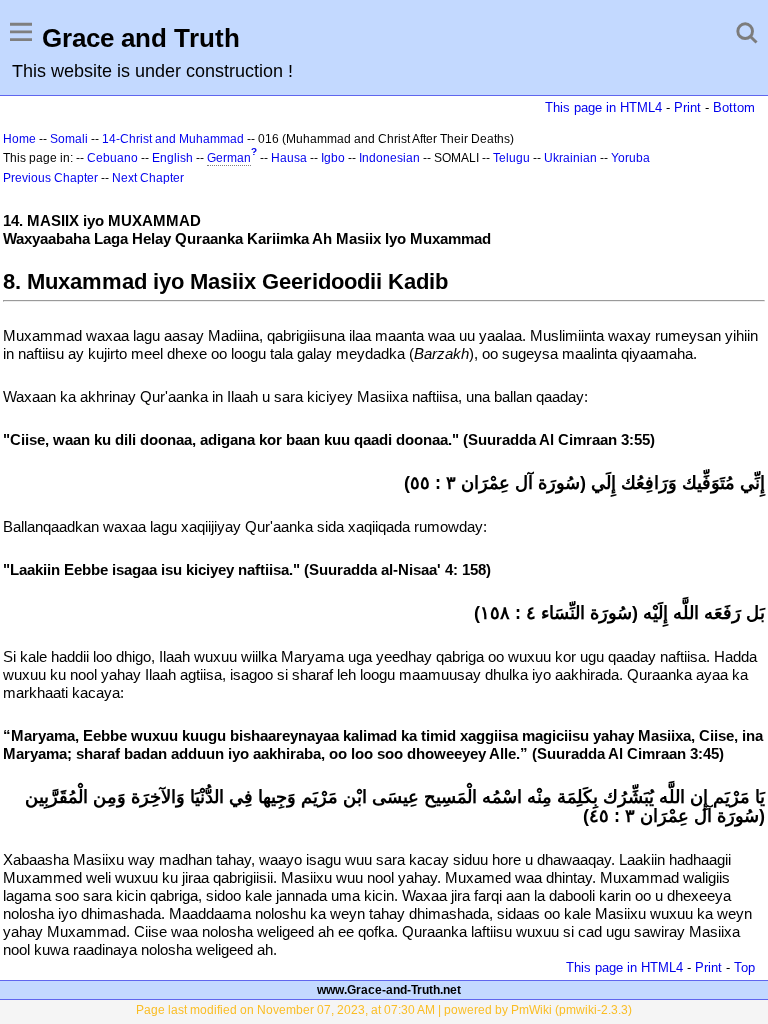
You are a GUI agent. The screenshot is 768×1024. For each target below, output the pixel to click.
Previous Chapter (50, 178)
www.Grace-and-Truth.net (389, 990)
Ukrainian (570, 158)
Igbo (333, 158)
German (229, 158)
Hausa (289, 158)
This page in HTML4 (603, 107)
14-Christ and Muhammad (173, 139)
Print (687, 107)
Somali (69, 139)
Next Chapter (148, 178)
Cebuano (112, 158)
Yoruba (630, 158)
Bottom (734, 107)
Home (19, 139)
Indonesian (389, 158)
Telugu (511, 158)
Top (744, 967)
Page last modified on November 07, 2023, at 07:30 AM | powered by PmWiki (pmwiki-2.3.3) (384, 1010)
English (172, 158)
